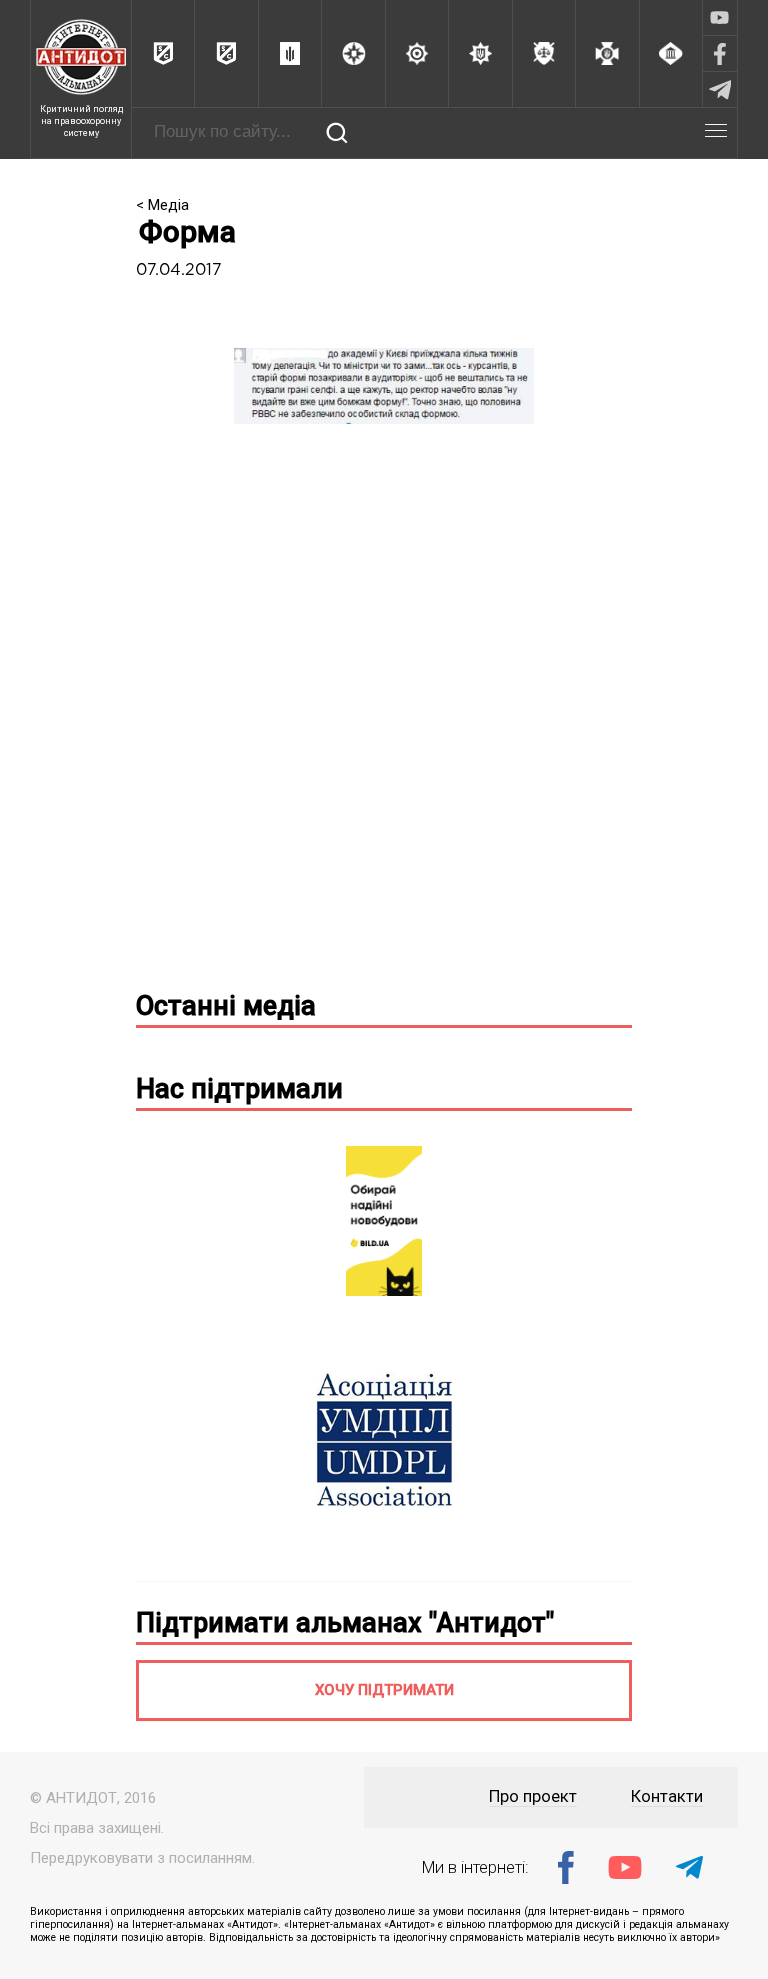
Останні (226, 1006)
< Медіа (162, 205)
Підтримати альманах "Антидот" (345, 1623)
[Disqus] (384, 715)
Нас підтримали (239, 1089)
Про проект (533, 1796)
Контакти (667, 1796)
